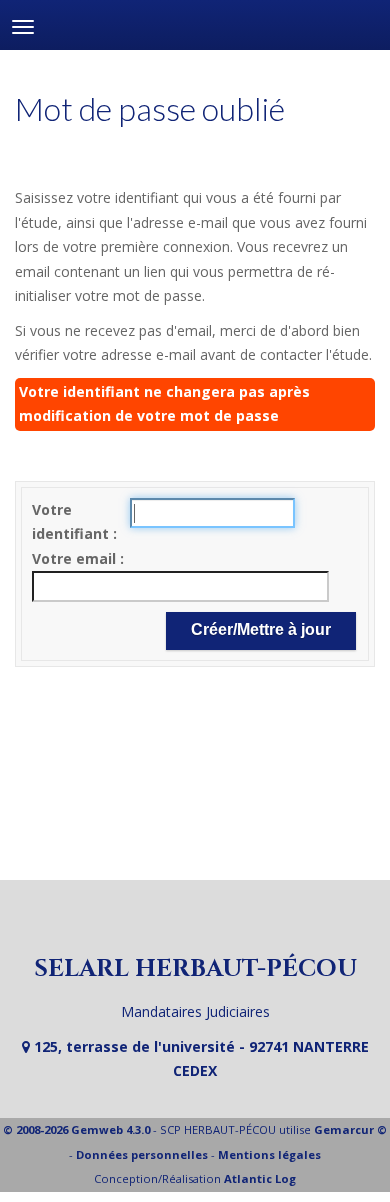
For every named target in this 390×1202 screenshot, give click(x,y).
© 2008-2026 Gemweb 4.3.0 (76, 1129)
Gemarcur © (350, 1129)
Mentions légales (269, 1154)
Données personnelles (142, 1154)
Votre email (76, 558)
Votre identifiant (72, 522)
